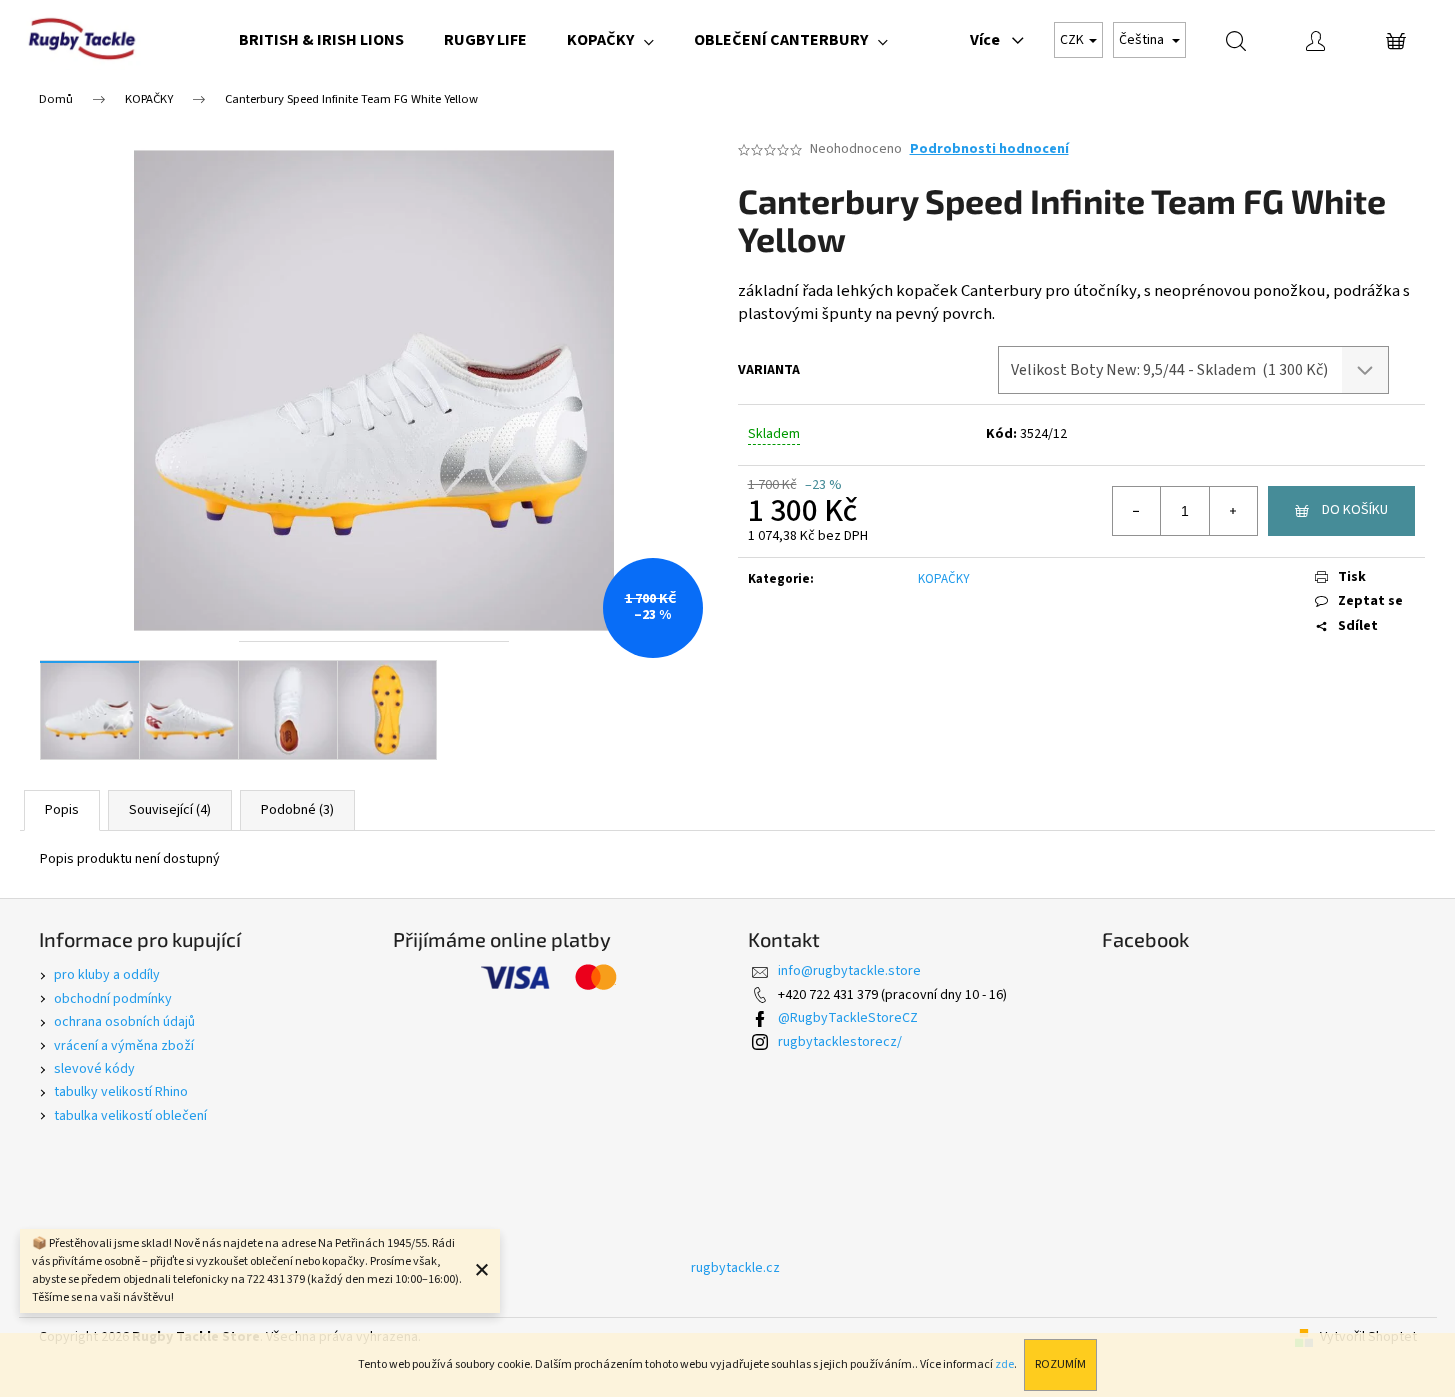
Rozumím (1060, 1364)
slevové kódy (94, 1069)
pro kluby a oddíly (107, 975)
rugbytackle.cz (735, 1268)
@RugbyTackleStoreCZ (848, 1018)
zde (1004, 1364)
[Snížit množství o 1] (1137, 511)
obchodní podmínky (113, 999)
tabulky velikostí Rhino (121, 1092)
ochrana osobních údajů (124, 1022)
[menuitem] (321, 40)
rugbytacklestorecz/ (840, 1042)
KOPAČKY (944, 579)
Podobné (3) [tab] (297, 810)
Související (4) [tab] (170, 810)
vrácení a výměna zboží (124, 1046)
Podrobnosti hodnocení (989, 149)
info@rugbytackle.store (849, 971)
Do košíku (1355, 510)
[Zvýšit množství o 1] (1233, 511)
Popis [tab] (62, 810)
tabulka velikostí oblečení (130, 1116)
